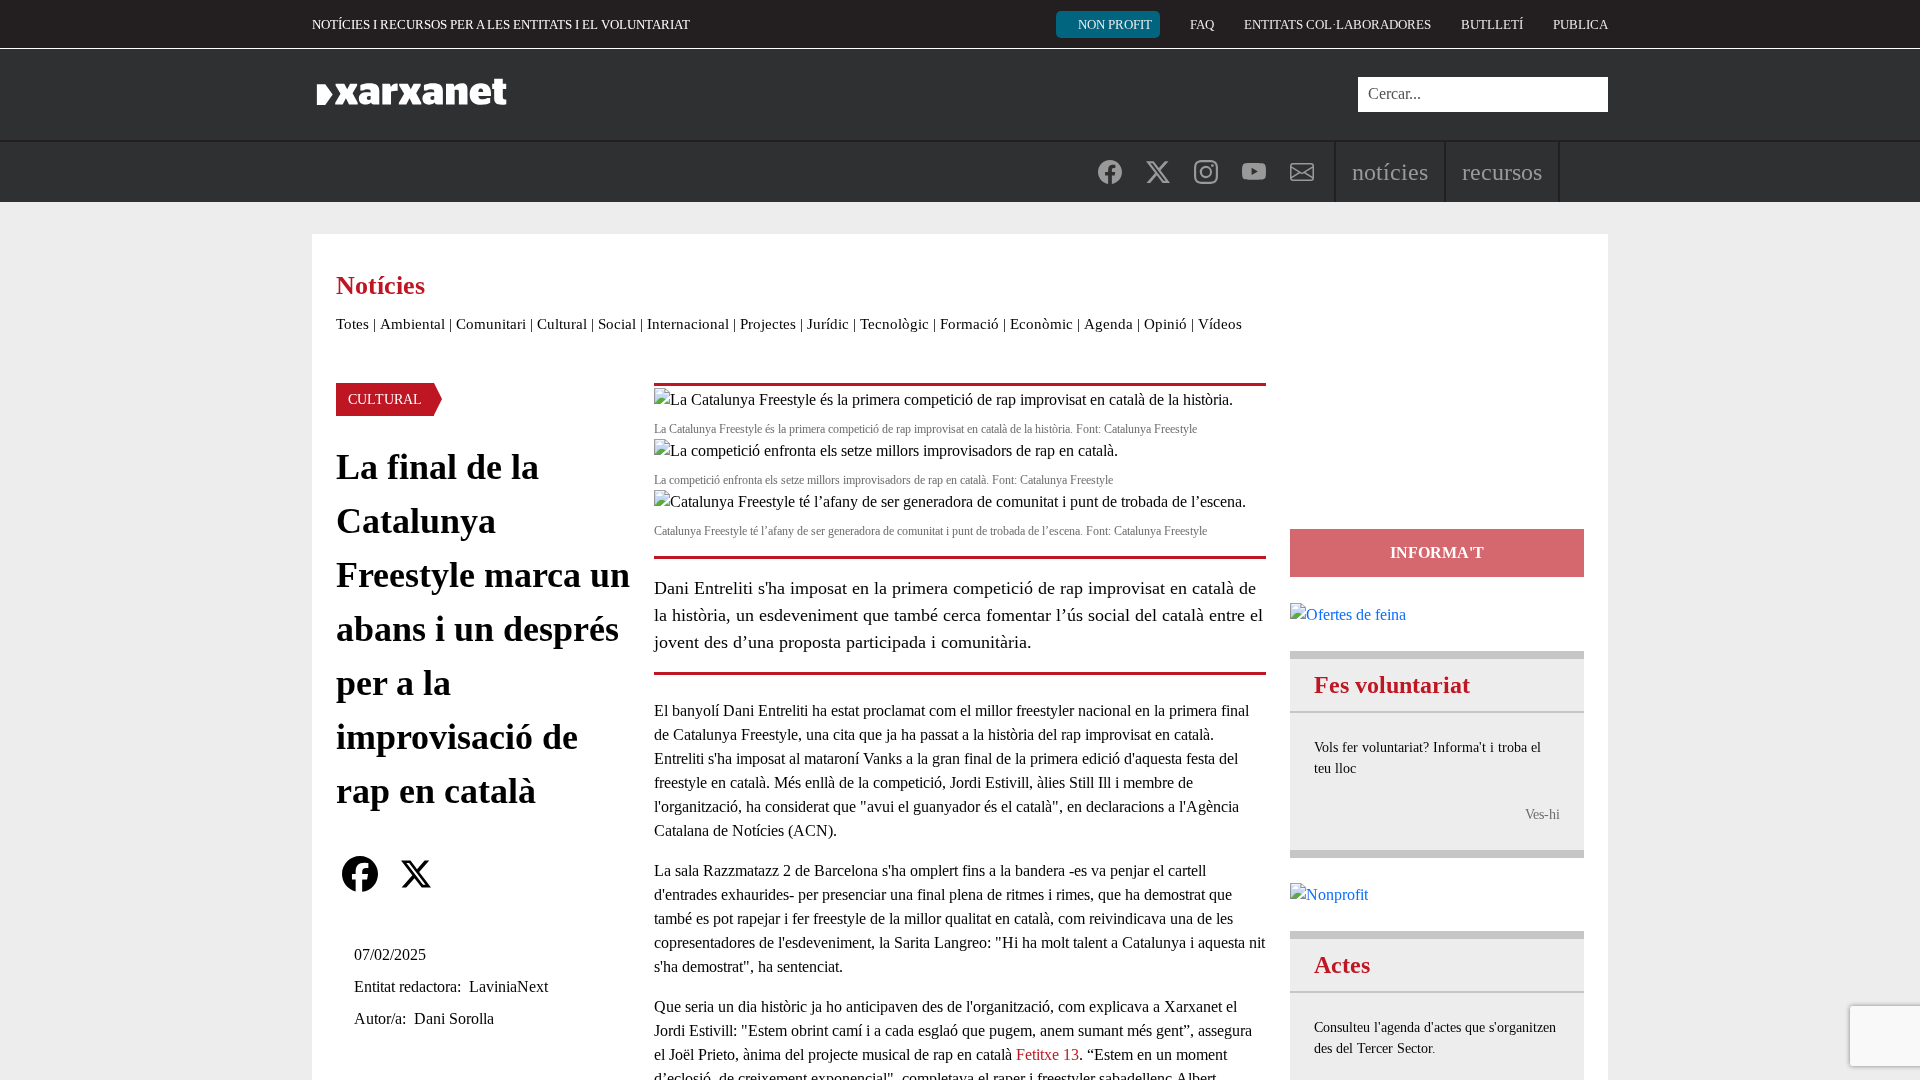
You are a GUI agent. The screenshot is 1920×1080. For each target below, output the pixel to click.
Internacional (688, 324)
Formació (969, 324)
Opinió (1165, 324)
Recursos (1502, 172)
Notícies (1390, 172)
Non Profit (1115, 24)
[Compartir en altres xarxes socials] (472, 874)
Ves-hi (1542, 814)
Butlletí (1492, 24)
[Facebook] (360, 874)
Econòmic (1041, 324)
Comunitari (491, 324)
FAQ (1202, 24)
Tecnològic (894, 324)
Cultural (562, 324)
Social (617, 324)
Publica (1580, 24)
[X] (416, 874)
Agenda (1108, 324)
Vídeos (1220, 324)
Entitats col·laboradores (1337, 24)
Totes (352, 324)
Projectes (768, 324)
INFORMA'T (1437, 552)
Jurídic (828, 324)
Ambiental (412, 324)
